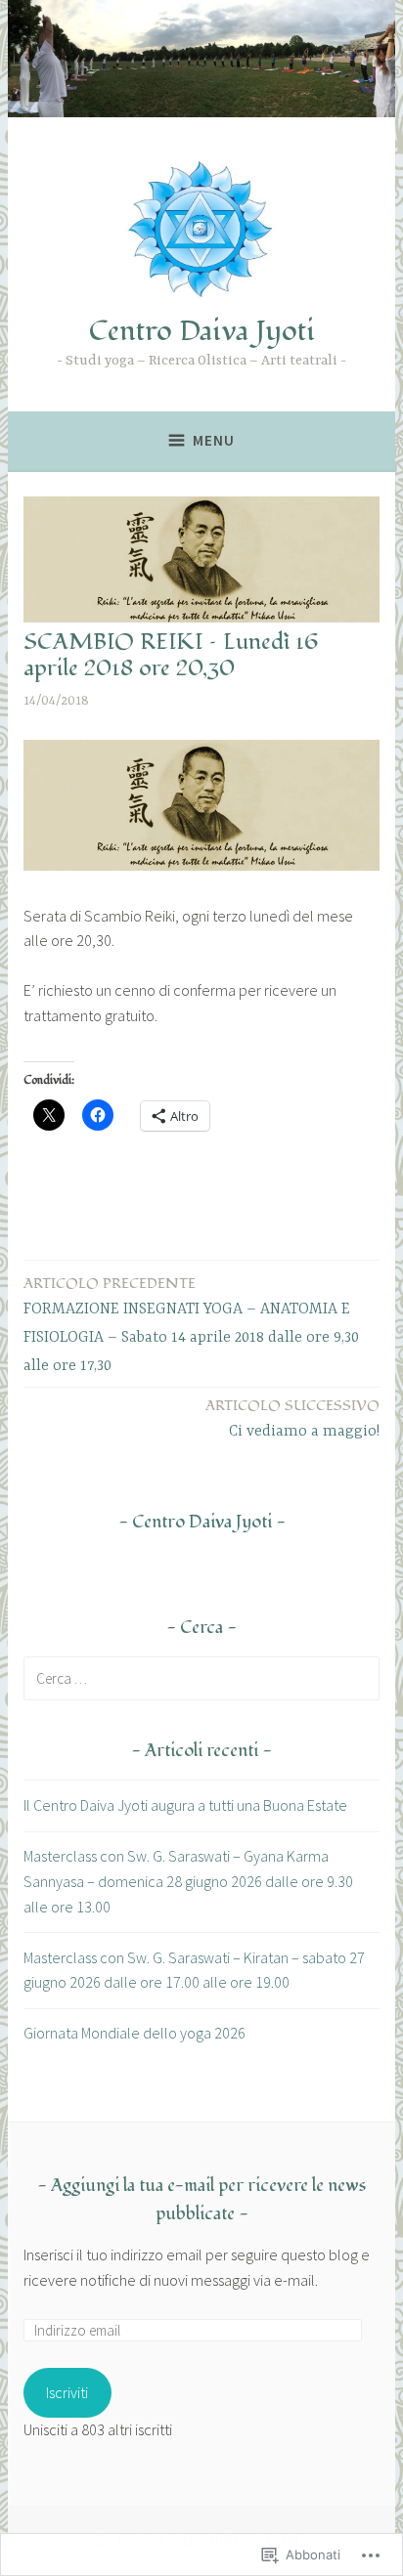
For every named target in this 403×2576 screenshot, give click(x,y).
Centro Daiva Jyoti (202, 331)
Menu (214, 440)
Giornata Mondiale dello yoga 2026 (134, 2033)
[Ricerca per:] (201, 1678)
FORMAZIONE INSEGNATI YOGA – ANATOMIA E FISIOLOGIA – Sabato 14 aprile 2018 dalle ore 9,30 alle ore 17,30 (191, 1324)
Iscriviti (67, 2392)
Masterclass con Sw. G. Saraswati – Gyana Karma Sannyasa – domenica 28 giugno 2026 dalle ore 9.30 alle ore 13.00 (188, 1881)
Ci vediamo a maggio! (292, 1418)
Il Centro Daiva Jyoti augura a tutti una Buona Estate (185, 1805)
